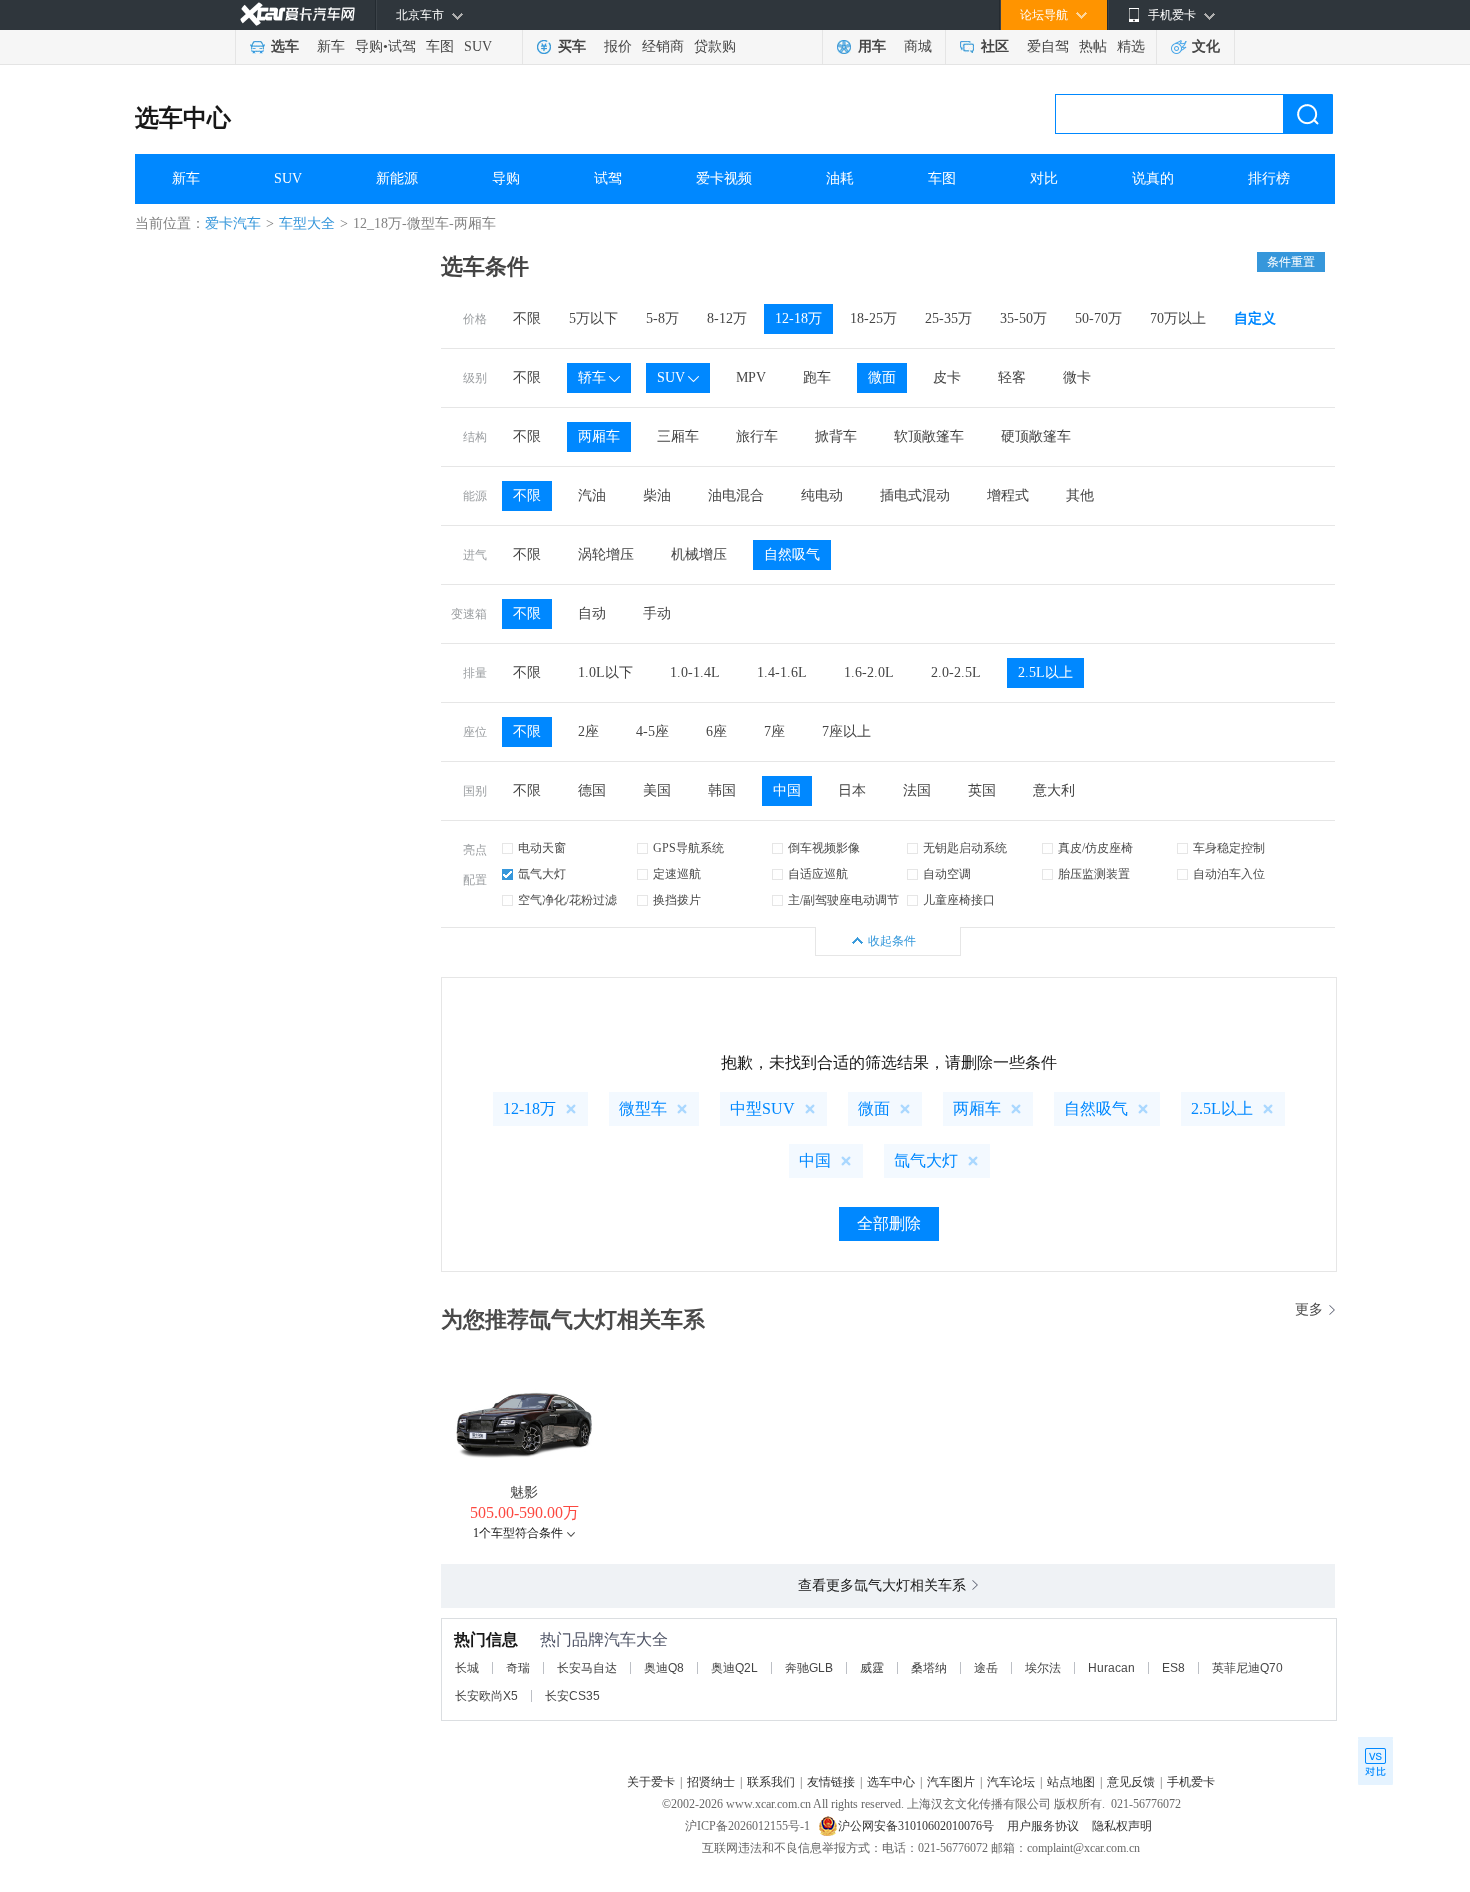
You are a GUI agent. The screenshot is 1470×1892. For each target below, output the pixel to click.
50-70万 (1098, 318)
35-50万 (1023, 318)
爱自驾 (1048, 46)
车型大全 (307, 223)
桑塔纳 (929, 1668)
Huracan (1111, 1668)
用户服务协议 (1044, 1826)
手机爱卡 (1191, 1782)
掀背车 (836, 436)
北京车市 (420, 15)
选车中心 (183, 118)
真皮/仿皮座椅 (1095, 848)
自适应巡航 (818, 874)
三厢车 (678, 436)
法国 (917, 790)
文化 (1206, 46)
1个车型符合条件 (518, 1533)
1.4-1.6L (782, 672)
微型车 (643, 1108)
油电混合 (736, 495)
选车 (285, 46)
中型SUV (762, 1108)
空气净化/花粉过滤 (567, 900)
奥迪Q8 (664, 1668)
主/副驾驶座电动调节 (843, 900)
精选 (1131, 46)
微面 (882, 377)
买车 (572, 46)
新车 (331, 46)
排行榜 (1269, 178)
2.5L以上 (1045, 672)
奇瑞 (518, 1668)
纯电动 (822, 495)
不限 (527, 318)
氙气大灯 (542, 874)
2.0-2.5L (956, 672)
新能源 (397, 178)
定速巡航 (677, 874)
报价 (618, 46)
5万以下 (593, 318)
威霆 (872, 1668)
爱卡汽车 (233, 223)
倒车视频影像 (824, 848)
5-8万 (662, 318)
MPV (751, 377)
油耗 (840, 178)
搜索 (1308, 114)
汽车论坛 (1011, 1782)
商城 (918, 46)
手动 (657, 613)
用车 (872, 46)
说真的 (1153, 178)
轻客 (1012, 377)
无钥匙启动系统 (965, 848)
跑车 (817, 377)
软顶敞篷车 (929, 436)
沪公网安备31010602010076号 (917, 1826)
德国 (592, 790)
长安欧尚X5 (486, 1696)
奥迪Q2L (734, 1668)
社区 (995, 46)
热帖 (1093, 46)
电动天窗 (542, 848)
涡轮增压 (606, 554)
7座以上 (846, 731)
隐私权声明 (1122, 1826)
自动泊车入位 (1229, 874)
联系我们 (771, 1782)
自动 (592, 613)
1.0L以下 (605, 672)
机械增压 (699, 554)
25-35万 (948, 318)
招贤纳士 (711, 1782)
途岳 (986, 1668)
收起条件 (892, 941)
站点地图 (1071, 1782)
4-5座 (652, 731)
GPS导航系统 (688, 848)
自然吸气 (792, 554)
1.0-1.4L (695, 672)
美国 (657, 790)
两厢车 (599, 436)
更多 (1309, 1309)
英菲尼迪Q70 (1247, 1668)
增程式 (1008, 495)
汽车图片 (951, 1782)
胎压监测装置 (1094, 874)
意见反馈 (1131, 1782)
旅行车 (757, 436)
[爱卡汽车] (297, 14)
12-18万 (798, 318)
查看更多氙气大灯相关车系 (882, 1585)
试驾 (402, 46)
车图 (440, 46)
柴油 (657, 495)
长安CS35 (572, 1696)
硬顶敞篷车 (1036, 436)
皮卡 (947, 377)
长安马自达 (587, 1668)
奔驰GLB (809, 1668)
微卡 (1077, 377)
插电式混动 (915, 495)
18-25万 (873, 318)
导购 (369, 46)
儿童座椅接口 (959, 900)
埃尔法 (1043, 1668)
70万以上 (1178, 318)
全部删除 (889, 1223)
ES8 (1173, 1668)
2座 (588, 731)
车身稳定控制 (1229, 848)
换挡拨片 (677, 900)
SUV (478, 46)
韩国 (722, 790)
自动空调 (947, 874)
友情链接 (831, 1782)
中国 (787, 790)
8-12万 (727, 318)
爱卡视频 (724, 178)
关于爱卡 (651, 1782)
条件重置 (1291, 262)
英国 (982, 790)
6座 (716, 731)
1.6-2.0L (869, 672)
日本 (852, 790)
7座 (774, 731)
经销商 (663, 46)
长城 (467, 1668)
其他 (1080, 495)
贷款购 (715, 46)
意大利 (1054, 790)
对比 (1044, 178)
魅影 (524, 1492)
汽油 (592, 495)
